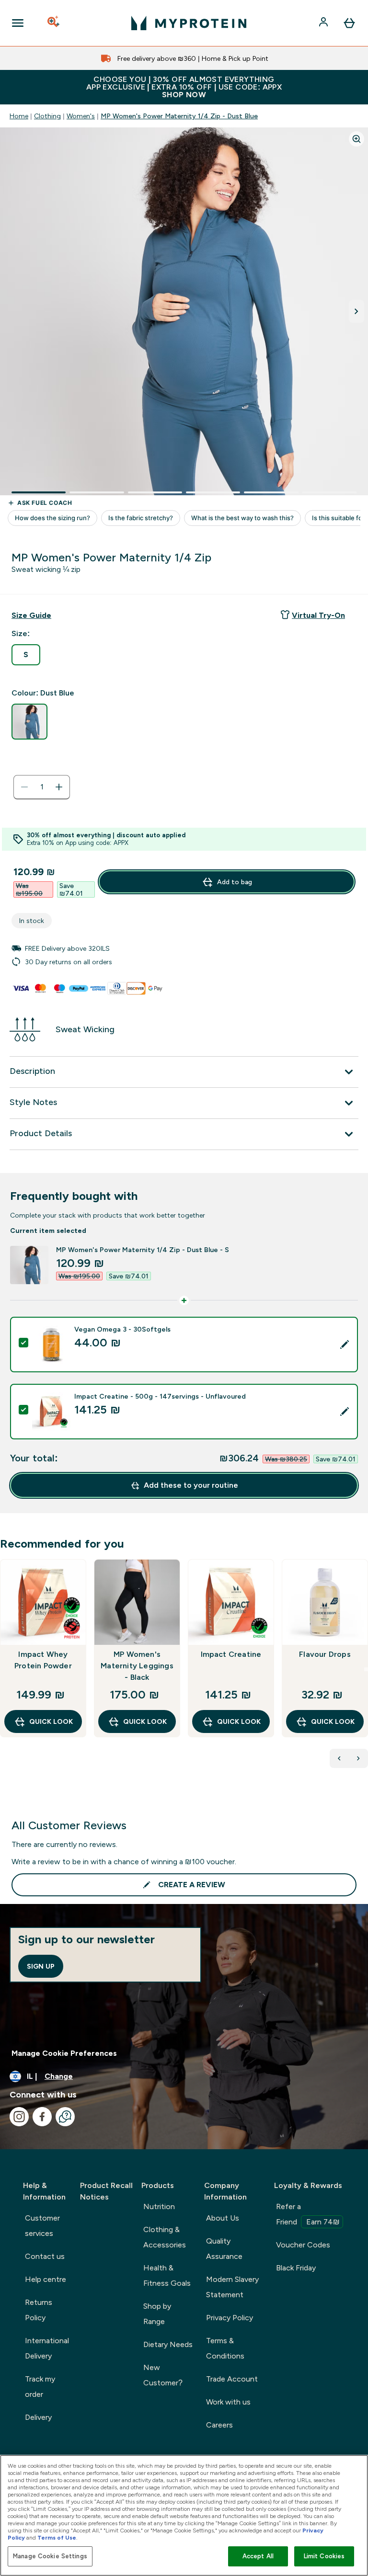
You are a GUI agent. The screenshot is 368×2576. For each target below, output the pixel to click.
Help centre (46, 2279)
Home (19, 116)
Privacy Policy (230, 2318)
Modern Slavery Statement (232, 2287)
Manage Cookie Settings (50, 2556)
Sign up (41, 1966)
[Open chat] (65, 2117)
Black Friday (296, 2268)
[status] (42, 787)
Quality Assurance (224, 2249)
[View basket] (349, 23)
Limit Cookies (324, 2556)
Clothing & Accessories (165, 2237)
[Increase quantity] (59, 787)
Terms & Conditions (225, 2348)
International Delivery (47, 2348)
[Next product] (358, 1758)
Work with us (228, 2402)
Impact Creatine (231, 1654)
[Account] (324, 23)
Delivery (38, 2417)
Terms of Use (57, 2538)
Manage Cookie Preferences (64, 2053)
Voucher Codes (303, 2245)
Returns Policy (39, 2310)
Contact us (45, 2256)
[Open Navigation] (18, 23)
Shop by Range (157, 2314)
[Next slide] (366, 1669)
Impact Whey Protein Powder (43, 1660)
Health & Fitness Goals (167, 2275)
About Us (223, 2218)
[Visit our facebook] (42, 2117)
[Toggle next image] (356, 311)
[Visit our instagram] (19, 2117)
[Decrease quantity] (24, 787)
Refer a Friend (308, 2214)
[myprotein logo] (189, 23)
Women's (81, 116)
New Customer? (163, 2375)
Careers (219, 2425)
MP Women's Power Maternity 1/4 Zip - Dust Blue (179, 116)
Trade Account (232, 2379)
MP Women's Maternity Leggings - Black (137, 1666)
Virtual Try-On (318, 615)
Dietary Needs (168, 2344)
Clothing (47, 116)
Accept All (258, 2556)
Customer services (42, 2226)
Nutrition (159, 2206)
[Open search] (54, 23)
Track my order (40, 2387)
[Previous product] (339, 1758)
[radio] (26, 655)
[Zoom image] (356, 139)
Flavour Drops (325, 1654)
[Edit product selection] (345, 1345)
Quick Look (51, 1721)
